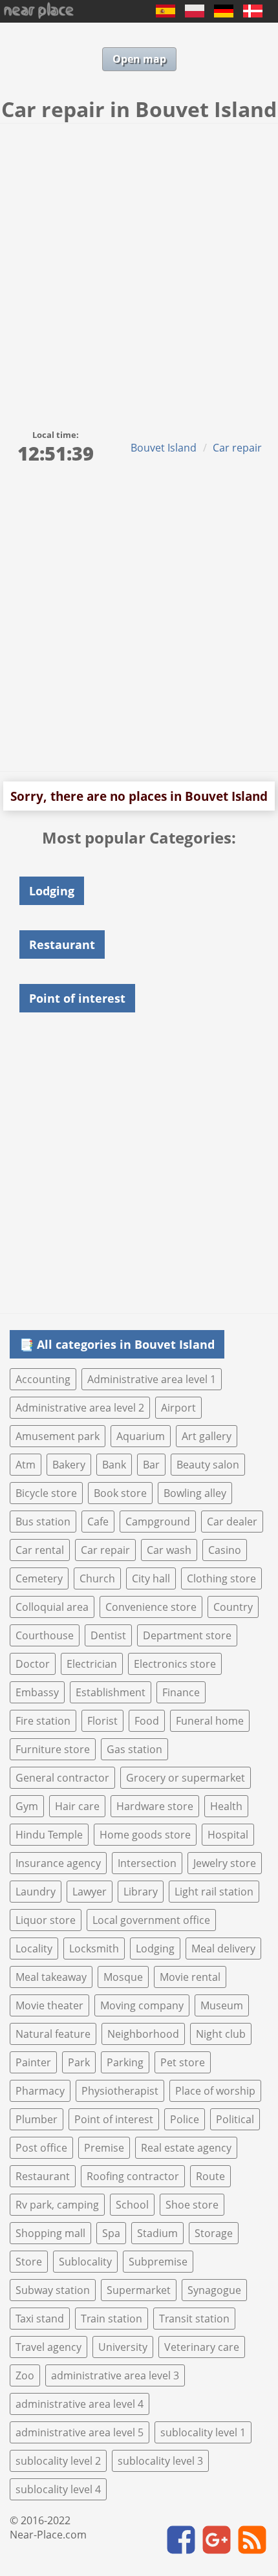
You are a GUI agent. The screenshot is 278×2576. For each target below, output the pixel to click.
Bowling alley (195, 1493)
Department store (187, 1635)
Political (235, 2119)
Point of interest (114, 2119)
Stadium (157, 2233)
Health (226, 1806)
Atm (26, 1465)
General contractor (62, 1778)
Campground (158, 1522)
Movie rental (190, 1977)
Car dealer (232, 1522)
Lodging (155, 1948)
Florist (102, 1721)
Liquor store (46, 1920)
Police (185, 2119)
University (123, 2347)
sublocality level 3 (160, 2461)
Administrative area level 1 (152, 1379)
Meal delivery (223, 1948)
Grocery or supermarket (186, 1778)
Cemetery (39, 1578)
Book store (120, 1493)
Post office (41, 2148)
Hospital (228, 1835)
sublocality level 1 (203, 2432)
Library (141, 1892)
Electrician (92, 1664)
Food (147, 1721)
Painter (33, 2062)
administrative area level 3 (115, 2375)
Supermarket (139, 2290)
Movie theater (49, 2005)
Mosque (123, 1977)
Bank (114, 1465)
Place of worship (215, 2091)
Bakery (69, 1465)
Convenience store (151, 1607)
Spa (111, 2233)
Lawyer (90, 1892)
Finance (181, 1692)
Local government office (151, 1920)
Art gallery (207, 1436)
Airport (178, 1408)
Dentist (108, 1635)
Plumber (37, 2119)
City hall (151, 1578)
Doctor (33, 1664)
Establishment (111, 1692)
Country (233, 1607)
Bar (151, 1465)
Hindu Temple (49, 1835)
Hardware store (155, 1806)
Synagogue (214, 2290)
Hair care (77, 1806)
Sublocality (85, 2262)
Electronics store (175, 1664)
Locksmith (94, 1948)
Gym (27, 1806)
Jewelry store (225, 1863)
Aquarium (141, 1436)
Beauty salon (208, 1465)
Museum (222, 2005)
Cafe (98, 1522)
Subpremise (158, 2262)
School (132, 2205)
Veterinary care (202, 2347)
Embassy (37, 1692)
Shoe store (192, 2205)
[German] (224, 14)
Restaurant (43, 2176)
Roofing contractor (133, 2176)
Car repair (237, 448)
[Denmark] (253, 14)
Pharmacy (40, 2091)
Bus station (43, 1522)
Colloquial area (52, 1607)
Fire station (43, 1721)
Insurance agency (58, 1863)
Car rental (40, 1550)
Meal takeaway (51, 1977)
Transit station (194, 2319)
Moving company (142, 2005)
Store (29, 2262)
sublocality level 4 (58, 2489)
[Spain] (166, 14)
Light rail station (214, 1892)
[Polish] (195, 14)
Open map (139, 59)
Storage (214, 2233)
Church (97, 1578)
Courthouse (45, 1635)
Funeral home (210, 1721)
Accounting (43, 1379)
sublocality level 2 (58, 2461)
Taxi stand (40, 2319)
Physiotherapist (120, 2091)
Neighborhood (143, 2034)
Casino (225, 1550)
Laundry (36, 1892)
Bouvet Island (164, 448)
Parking (125, 2062)
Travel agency (48, 2347)
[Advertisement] (139, 269)
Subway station (53, 2290)
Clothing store (221, 1578)
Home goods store (145, 1835)
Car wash (169, 1550)
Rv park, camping (57, 2205)
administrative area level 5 (80, 2432)
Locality (34, 1948)
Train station (112, 2319)
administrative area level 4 (80, 2404)
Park (79, 2062)
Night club (221, 2034)
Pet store (183, 2062)
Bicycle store (46, 1493)
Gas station (134, 1749)
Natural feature (53, 2034)
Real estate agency (186, 2148)
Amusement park (58, 1436)
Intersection (147, 1863)
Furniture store (53, 1749)
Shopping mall (50, 2233)
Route (210, 2176)
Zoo (25, 2375)
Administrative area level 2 (80, 1408)
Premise (104, 2148)
